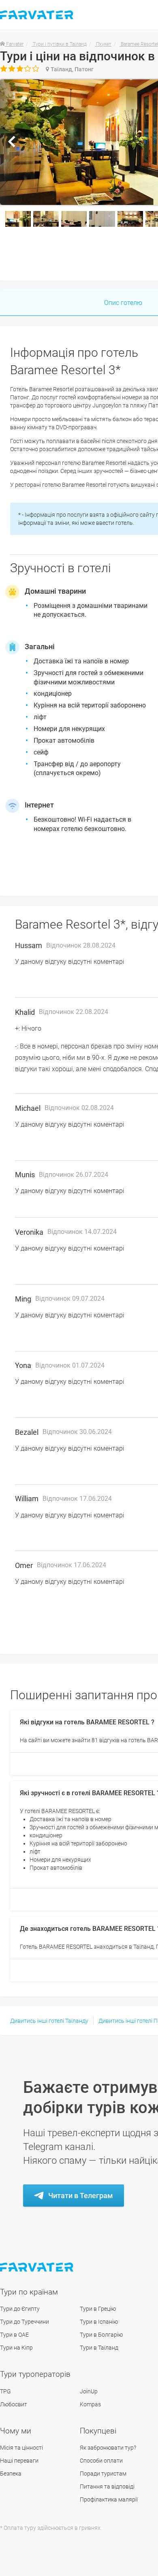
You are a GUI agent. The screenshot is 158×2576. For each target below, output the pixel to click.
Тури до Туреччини (25, 2322)
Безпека (11, 2474)
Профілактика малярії (109, 2499)
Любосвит (14, 2404)
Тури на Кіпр (16, 2348)
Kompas (90, 2404)
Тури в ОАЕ (14, 2335)
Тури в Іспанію (99, 2322)
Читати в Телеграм (81, 2196)
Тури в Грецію (98, 2309)
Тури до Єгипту (20, 2309)
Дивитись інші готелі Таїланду (49, 2021)
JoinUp (89, 2391)
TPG (5, 2391)
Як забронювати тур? (108, 2448)
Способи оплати (101, 2461)
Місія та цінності (21, 2448)
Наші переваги (19, 2461)
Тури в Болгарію (101, 2335)
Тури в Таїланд (99, 2348)
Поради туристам (103, 2474)
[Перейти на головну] (37, 2267)
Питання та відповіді (107, 2487)
